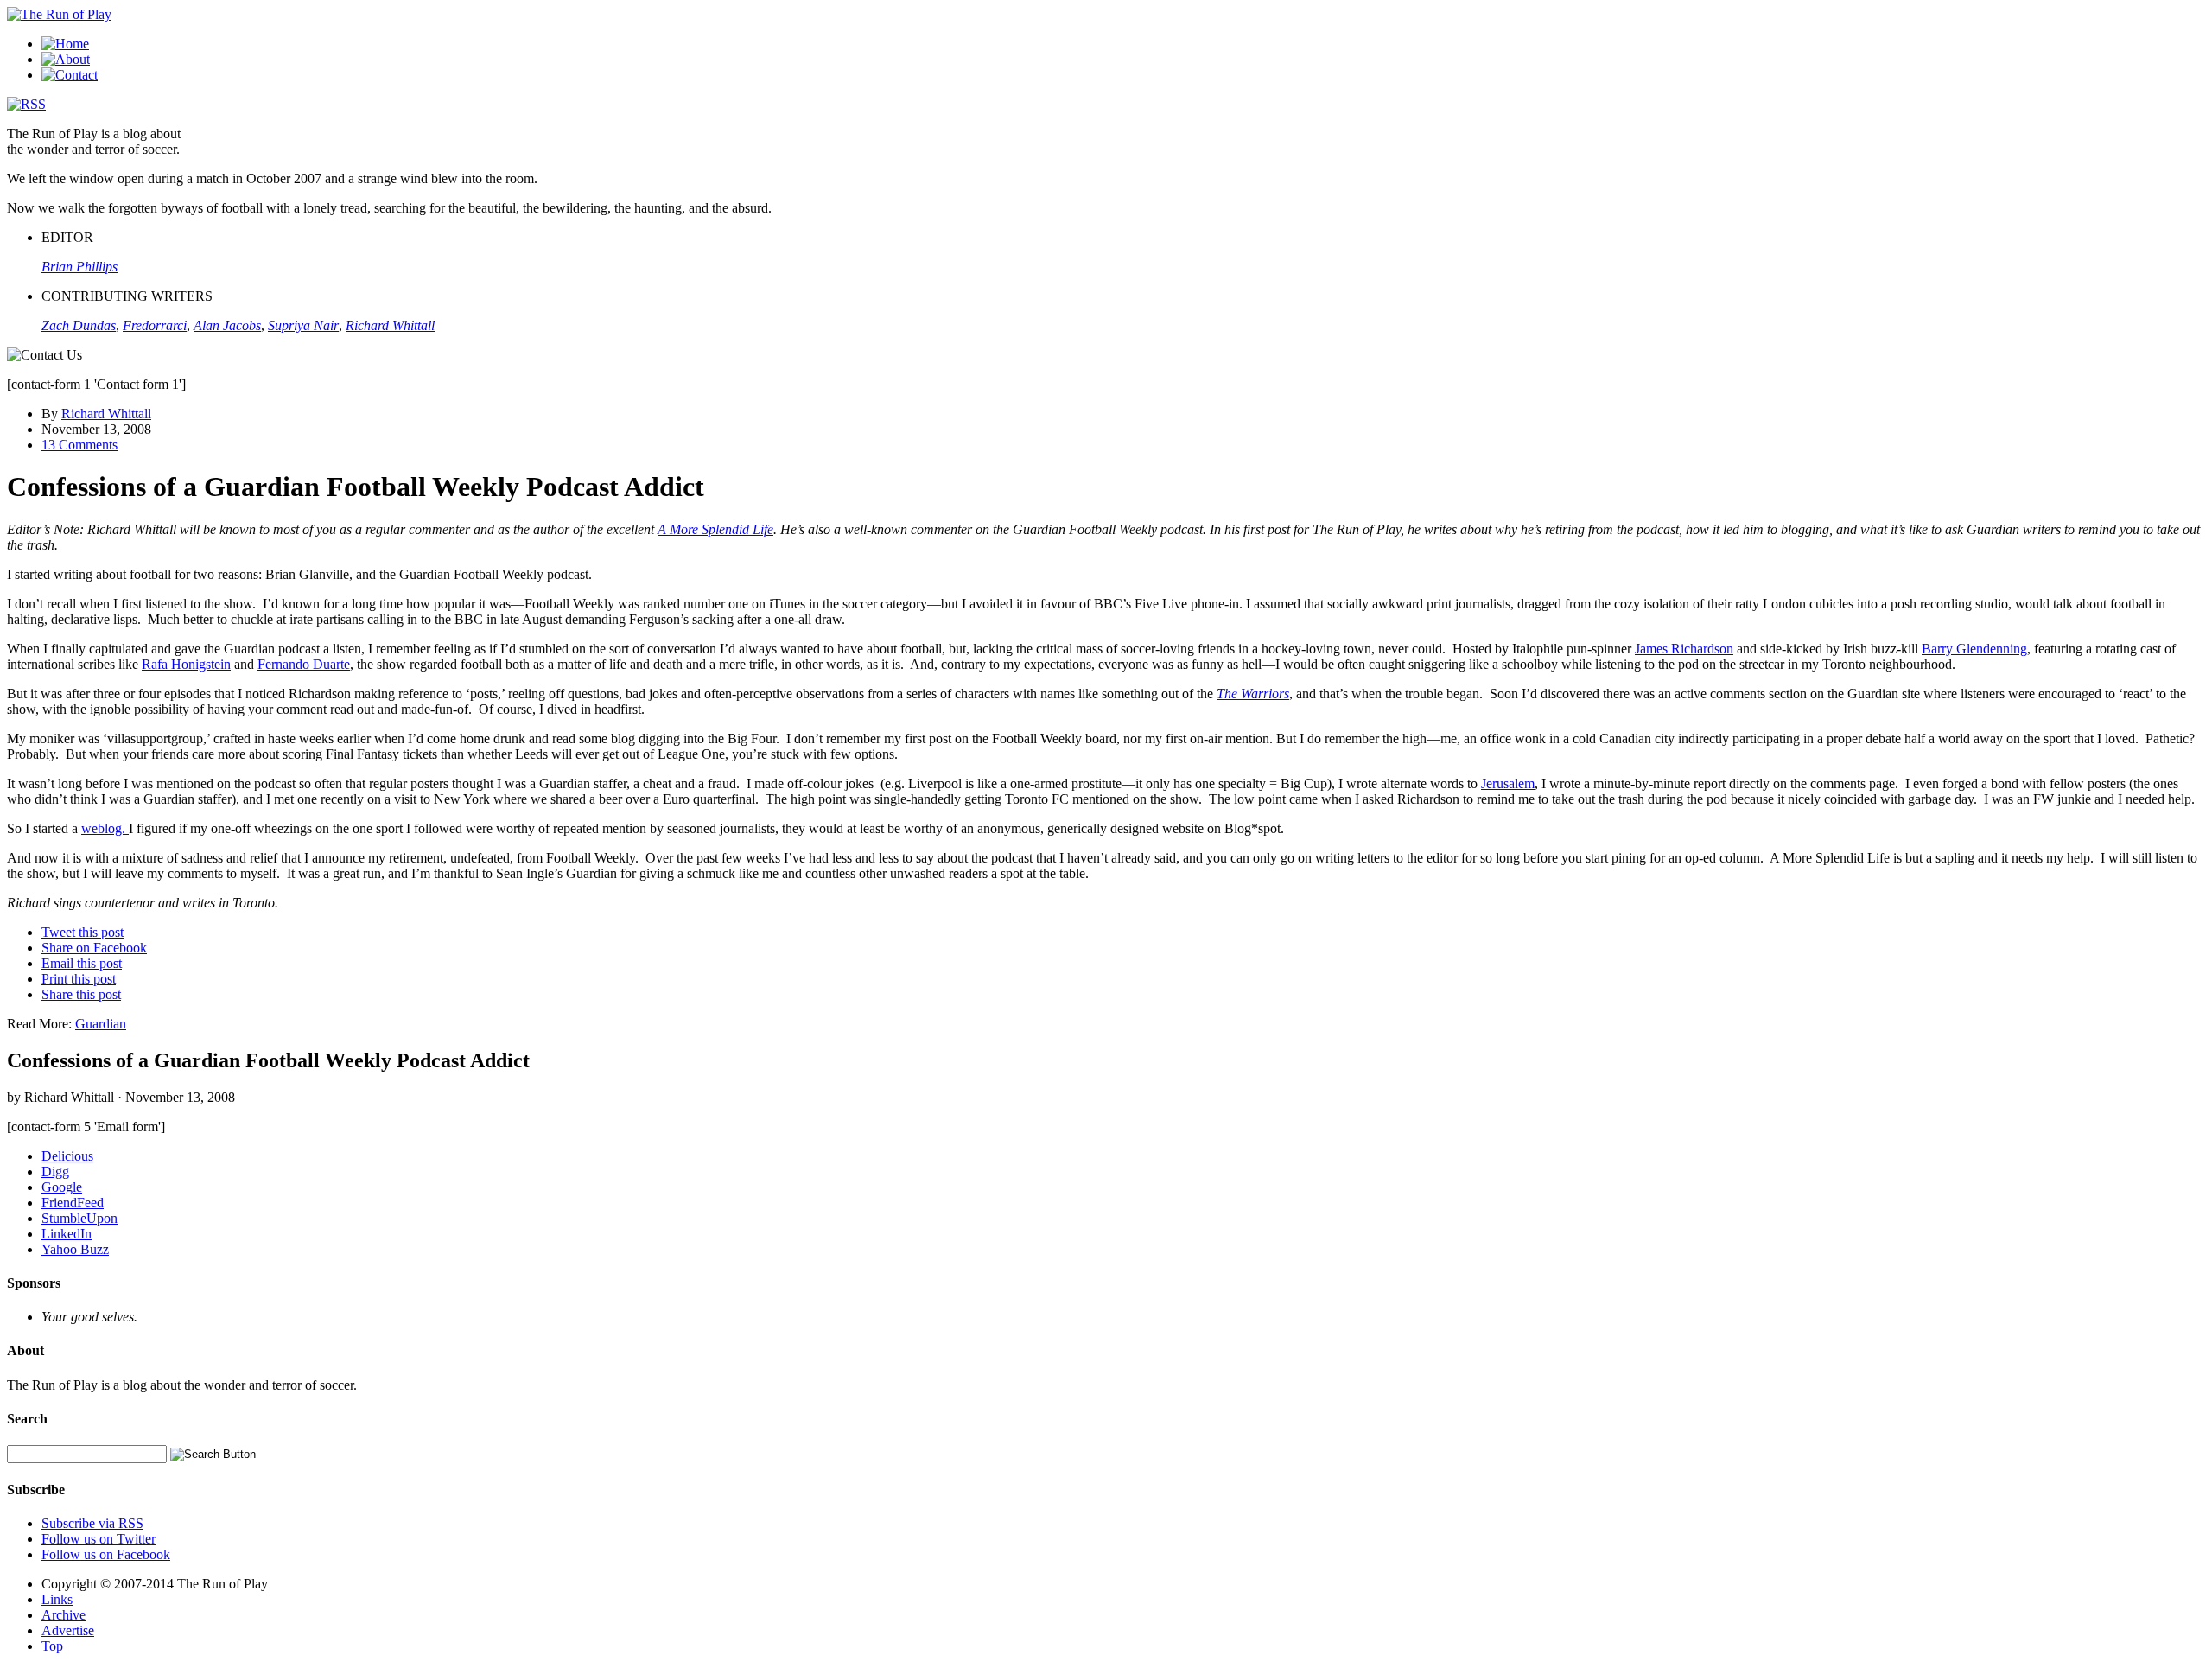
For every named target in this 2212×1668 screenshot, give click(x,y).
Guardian (101, 1024)
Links (57, 1599)
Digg (55, 1171)
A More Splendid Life (715, 529)
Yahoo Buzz (75, 1249)
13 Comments (79, 445)
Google (62, 1187)
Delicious (67, 1156)
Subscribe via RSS (92, 1523)
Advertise (68, 1630)
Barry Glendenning (1974, 649)
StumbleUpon (79, 1218)
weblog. (105, 828)
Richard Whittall (106, 414)
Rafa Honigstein (186, 664)
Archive (64, 1615)
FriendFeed (73, 1203)
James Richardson (1684, 649)
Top (52, 1646)
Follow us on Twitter (99, 1539)
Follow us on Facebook (106, 1554)
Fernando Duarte (304, 664)
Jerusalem (1508, 783)
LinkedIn (67, 1234)
